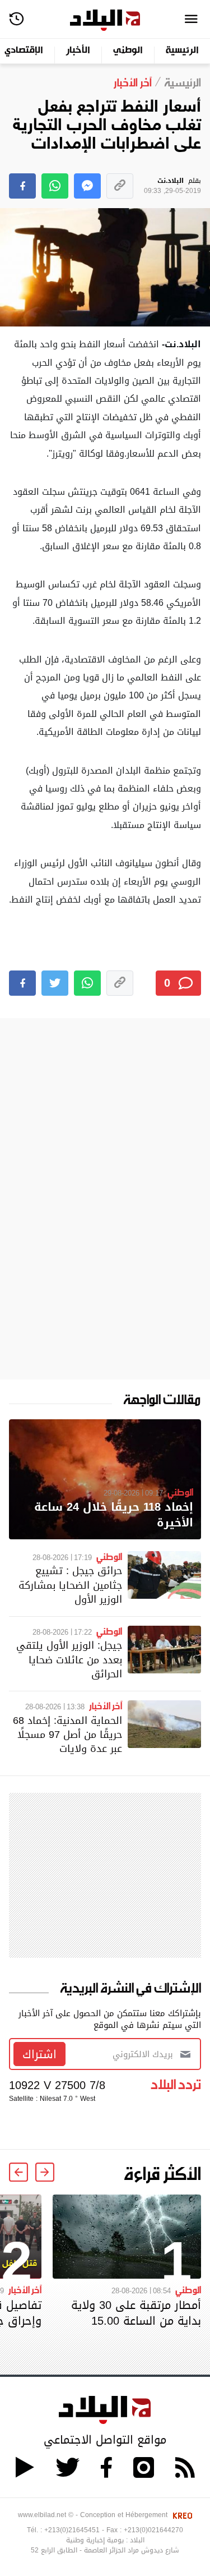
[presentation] (45, 2172)
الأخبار (78, 51)
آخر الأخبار (106, 1705)
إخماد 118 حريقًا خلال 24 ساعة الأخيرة (114, 1515)
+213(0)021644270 (153, 2530)
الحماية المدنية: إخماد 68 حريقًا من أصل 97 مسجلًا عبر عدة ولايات (67, 1734)
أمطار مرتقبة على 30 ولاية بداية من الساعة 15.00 (136, 2313)
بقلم (172, 186)
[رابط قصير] (120, 186)
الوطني (128, 51)
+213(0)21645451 (72, 2530)
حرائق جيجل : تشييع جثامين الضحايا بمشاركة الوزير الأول (70, 1584)
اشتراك (39, 2054)
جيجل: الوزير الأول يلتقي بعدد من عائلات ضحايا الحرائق (69, 1659)
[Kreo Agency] (181, 2515)
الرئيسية (182, 51)
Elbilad (105, 20)
